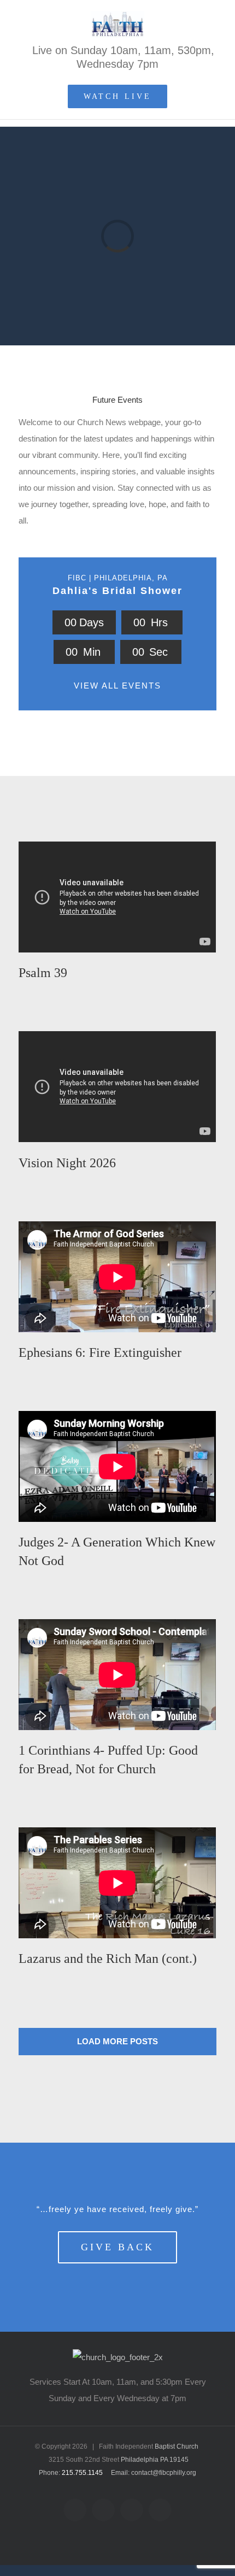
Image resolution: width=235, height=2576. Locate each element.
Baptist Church (177, 2446)
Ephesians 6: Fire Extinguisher (100, 1352)
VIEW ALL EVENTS (117, 686)
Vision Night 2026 (67, 1163)
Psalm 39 (43, 973)
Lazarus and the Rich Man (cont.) (108, 1959)
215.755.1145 (82, 2473)
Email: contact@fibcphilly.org (154, 2473)
